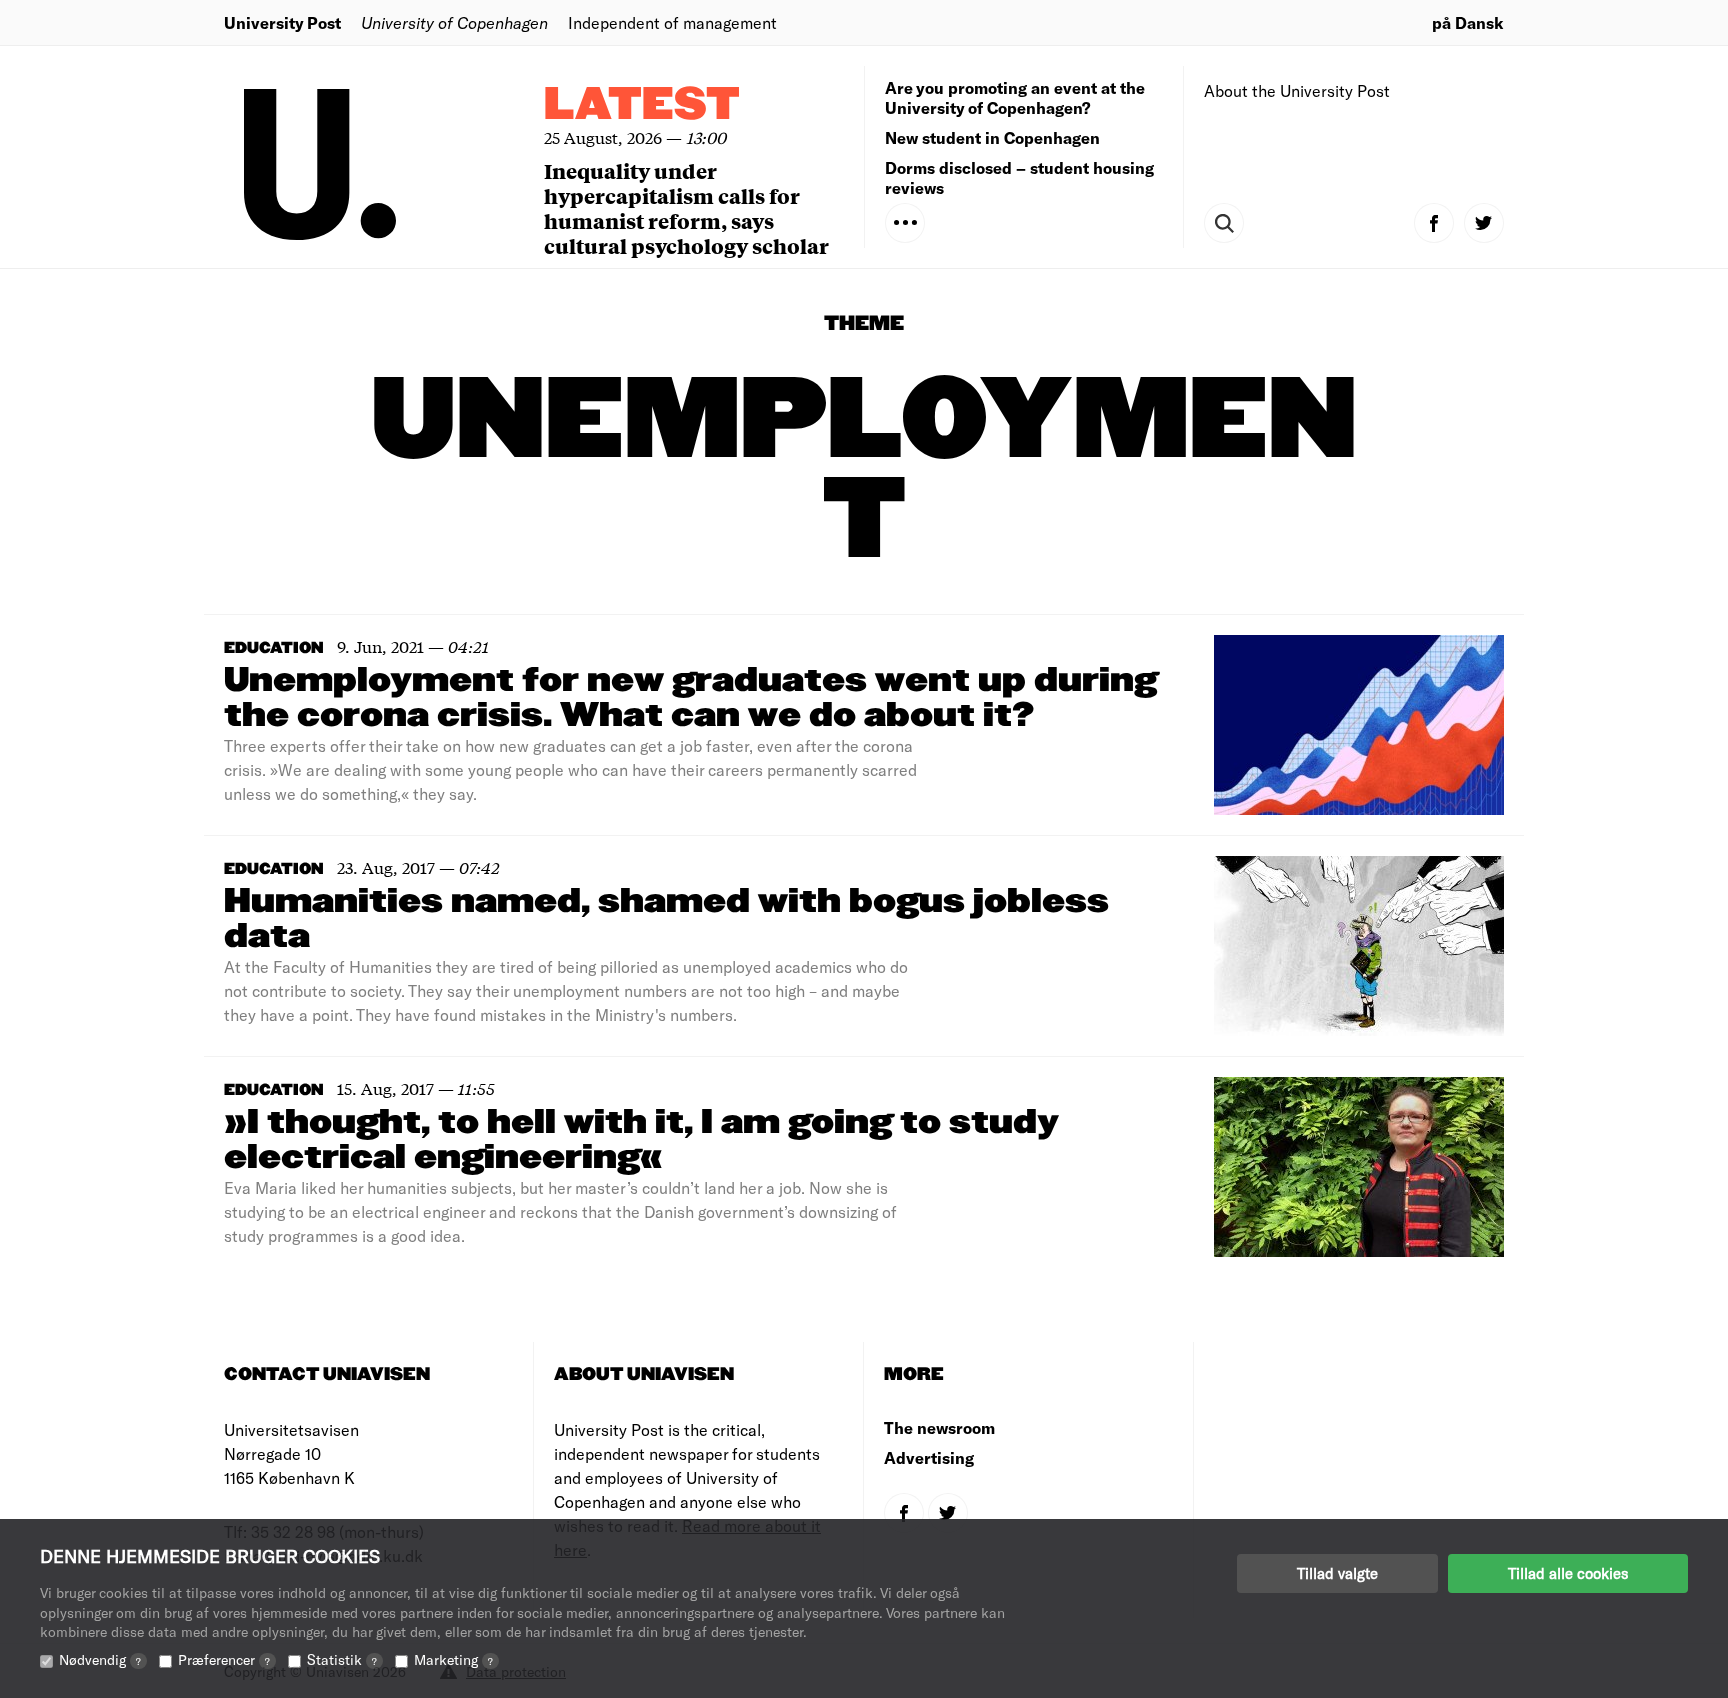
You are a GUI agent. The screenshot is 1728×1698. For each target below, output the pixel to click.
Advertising (929, 1457)
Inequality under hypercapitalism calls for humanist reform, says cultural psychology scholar (686, 208)
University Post (282, 22)
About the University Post (1297, 90)
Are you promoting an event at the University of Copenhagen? (1015, 97)
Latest (642, 105)
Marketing (453, 1659)
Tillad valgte (1337, 1573)
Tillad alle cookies (1568, 1573)
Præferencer (224, 1659)
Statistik (342, 1659)
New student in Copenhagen (992, 137)
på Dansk (1468, 22)
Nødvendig (100, 1659)
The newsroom (939, 1427)
